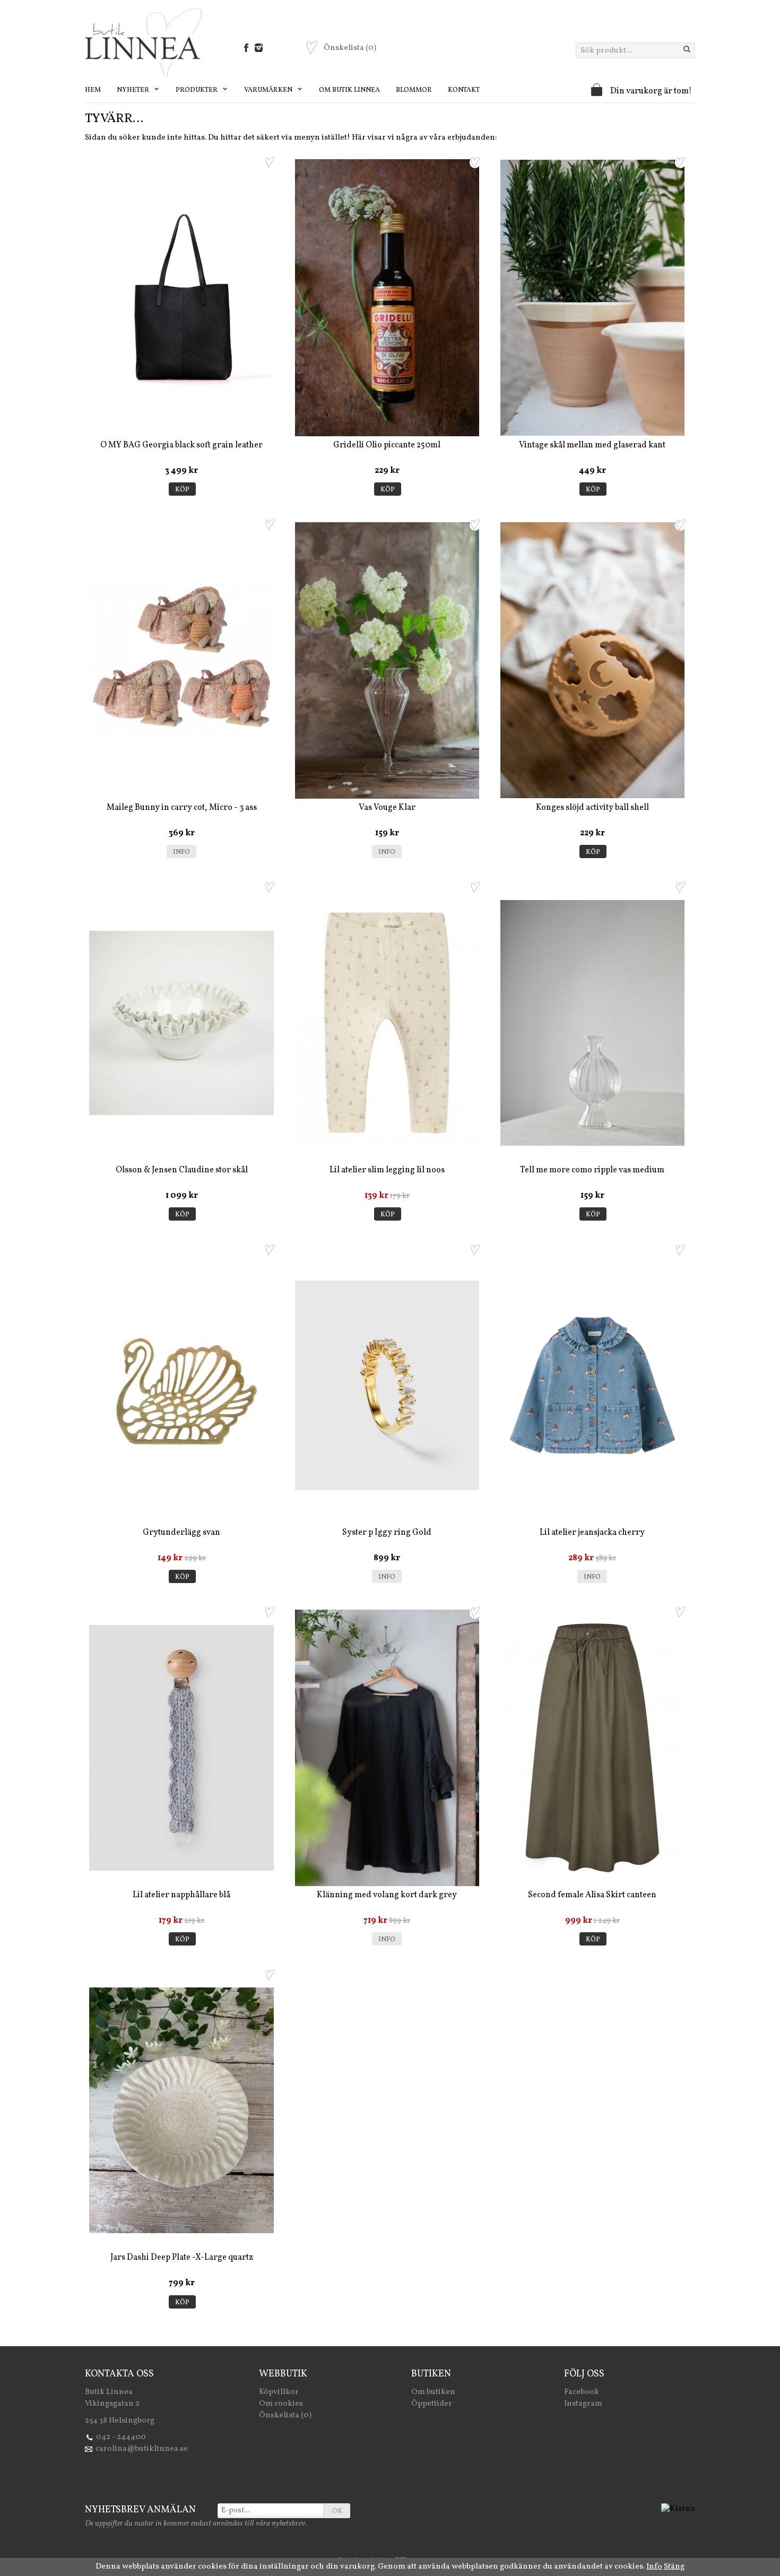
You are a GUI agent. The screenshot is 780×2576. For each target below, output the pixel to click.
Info (181, 852)
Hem (93, 90)
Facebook (582, 2392)
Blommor (414, 90)
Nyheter (134, 90)
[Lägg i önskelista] (270, 162)
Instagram (583, 2404)
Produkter (197, 90)
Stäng (674, 2567)
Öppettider (432, 2404)
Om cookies (281, 2404)
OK (337, 2511)
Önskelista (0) (285, 2415)
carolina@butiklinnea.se (142, 2449)
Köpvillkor (279, 2392)
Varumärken (269, 90)
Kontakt (464, 90)
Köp (182, 490)
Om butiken (433, 2392)
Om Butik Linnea (349, 90)
